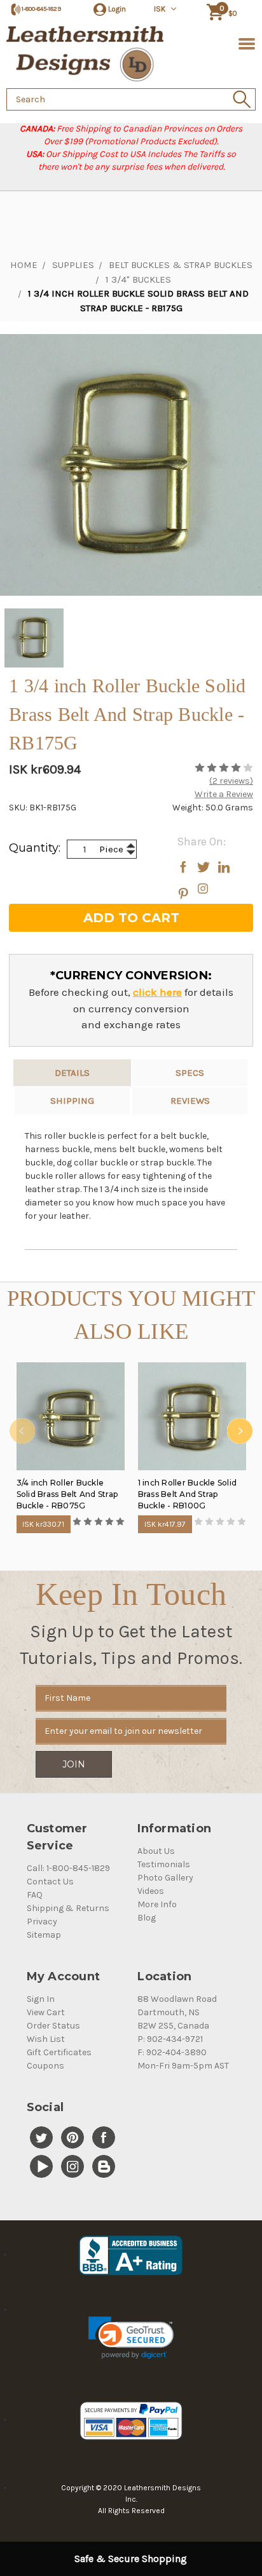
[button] (131, 2338)
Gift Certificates (59, 2052)
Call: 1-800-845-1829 (68, 1868)
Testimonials (164, 1864)
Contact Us (50, 1882)
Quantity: (35, 848)
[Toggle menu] (245, 43)
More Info (157, 1904)
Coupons (45, 2066)
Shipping (72, 1101)
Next (240, 1431)
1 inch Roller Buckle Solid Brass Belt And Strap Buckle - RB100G (188, 1494)
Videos (151, 1891)
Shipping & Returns (68, 1908)
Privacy (42, 1922)
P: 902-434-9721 (170, 2039)
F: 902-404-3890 (172, 2052)
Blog (147, 1918)
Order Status (53, 2026)
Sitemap (44, 1935)
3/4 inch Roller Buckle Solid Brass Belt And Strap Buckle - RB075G (67, 1494)
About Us (156, 1851)
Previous (22, 1431)
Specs (190, 1073)
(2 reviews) (231, 781)
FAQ (35, 1895)
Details (72, 1073)
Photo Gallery (165, 1878)
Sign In (41, 1999)
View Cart (46, 2012)
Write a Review (224, 794)
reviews (190, 1101)
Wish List (46, 2039)
